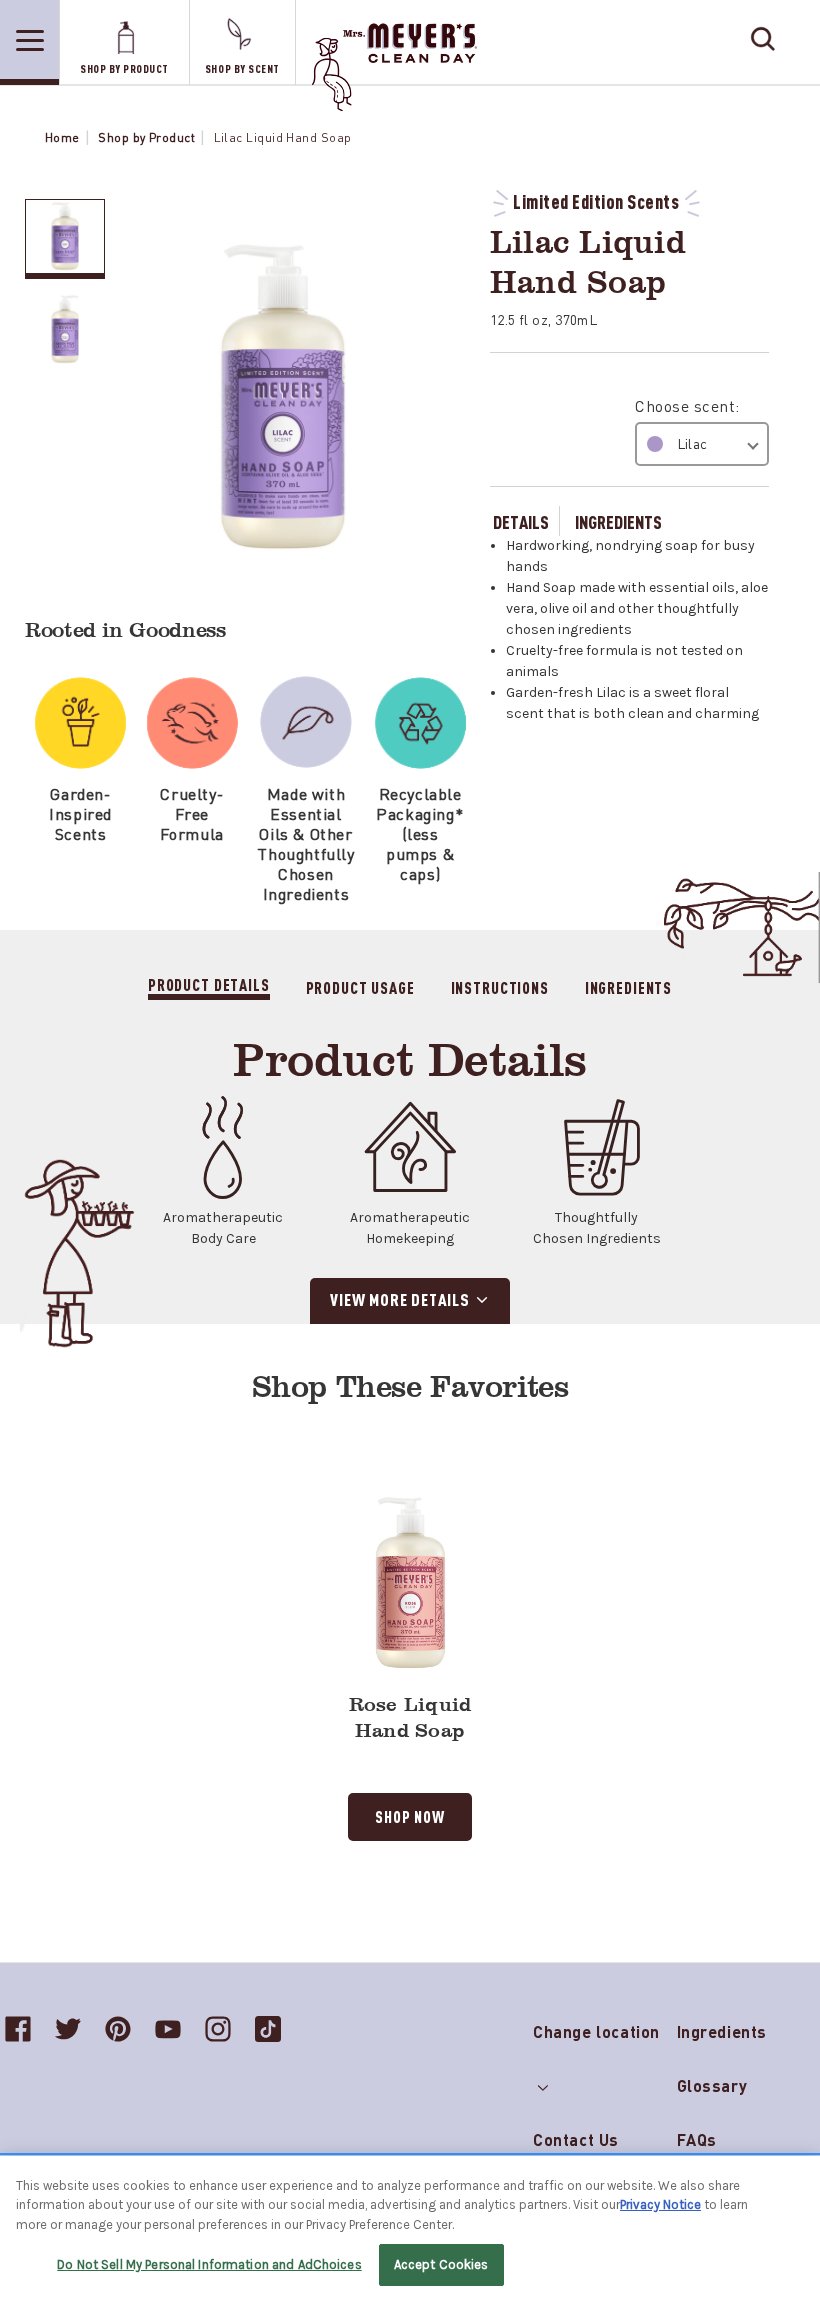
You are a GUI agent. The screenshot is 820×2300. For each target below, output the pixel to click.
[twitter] (68, 2029)
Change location (596, 2027)
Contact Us (576, 2139)
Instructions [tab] (500, 987)
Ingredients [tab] (628, 987)
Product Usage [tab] (360, 987)
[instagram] (218, 2029)
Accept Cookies (441, 2264)
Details (521, 521)
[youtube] (168, 2029)
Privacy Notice (660, 2204)
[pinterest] (118, 2029)
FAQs (697, 2139)
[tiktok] (268, 2029)
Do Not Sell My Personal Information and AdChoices (209, 2264)
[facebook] (18, 2029)
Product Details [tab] (209, 984)
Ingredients (618, 521)
